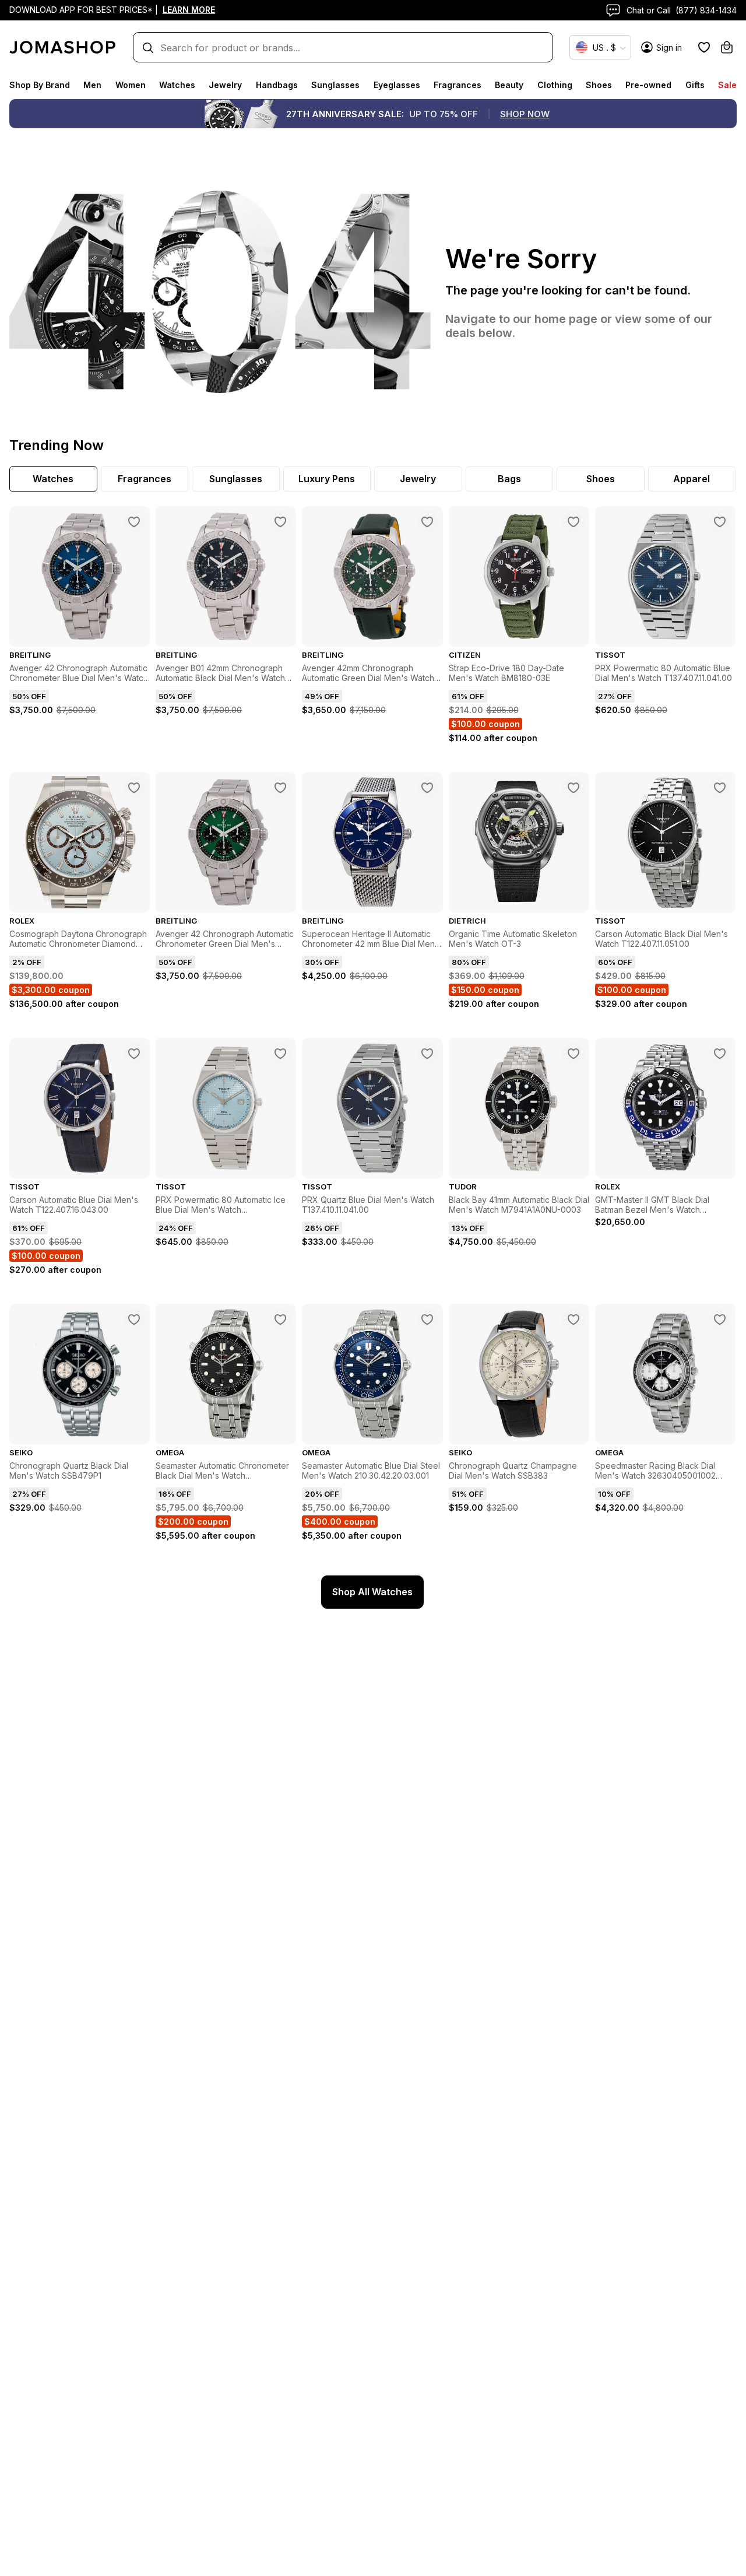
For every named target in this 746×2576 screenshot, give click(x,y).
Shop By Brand (40, 85)
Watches (177, 85)
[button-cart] (727, 47)
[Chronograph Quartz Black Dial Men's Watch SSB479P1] (134, 1319)
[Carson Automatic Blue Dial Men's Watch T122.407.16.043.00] (134, 1054)
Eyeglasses (397, 85)
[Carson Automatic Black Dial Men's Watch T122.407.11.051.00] (720, 788)
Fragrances (458, 85)
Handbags (277, 85)
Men (92, 85)
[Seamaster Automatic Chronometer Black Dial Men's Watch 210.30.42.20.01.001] (280, 1319)
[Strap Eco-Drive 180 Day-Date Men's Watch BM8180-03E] (573, 522)
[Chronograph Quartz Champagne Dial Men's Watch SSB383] (573, 1319)
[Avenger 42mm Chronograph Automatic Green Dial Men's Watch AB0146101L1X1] (427, 522)
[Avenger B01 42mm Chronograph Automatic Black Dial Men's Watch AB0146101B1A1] (280, 522)
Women (131, 85)
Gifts (695, 85)
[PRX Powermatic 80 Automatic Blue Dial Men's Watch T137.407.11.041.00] (720, 522)
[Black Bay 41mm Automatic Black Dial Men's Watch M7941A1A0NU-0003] (573, 1054)
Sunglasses (335, 85)
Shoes (599, 85)
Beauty (509, 85)
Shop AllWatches (372, 1592)
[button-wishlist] (704, 47)
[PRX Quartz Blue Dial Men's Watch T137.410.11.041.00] (427, 1054)
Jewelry (225, 85)
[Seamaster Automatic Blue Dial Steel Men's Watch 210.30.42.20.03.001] (427, 1319)
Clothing (555, 85)
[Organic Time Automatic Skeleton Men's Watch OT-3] (573, 788)
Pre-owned (648, 85)
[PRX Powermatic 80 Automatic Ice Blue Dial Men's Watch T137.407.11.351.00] (280, 1054)
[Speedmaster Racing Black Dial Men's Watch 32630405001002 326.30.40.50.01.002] (720, 1319)
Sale (727, 85)
